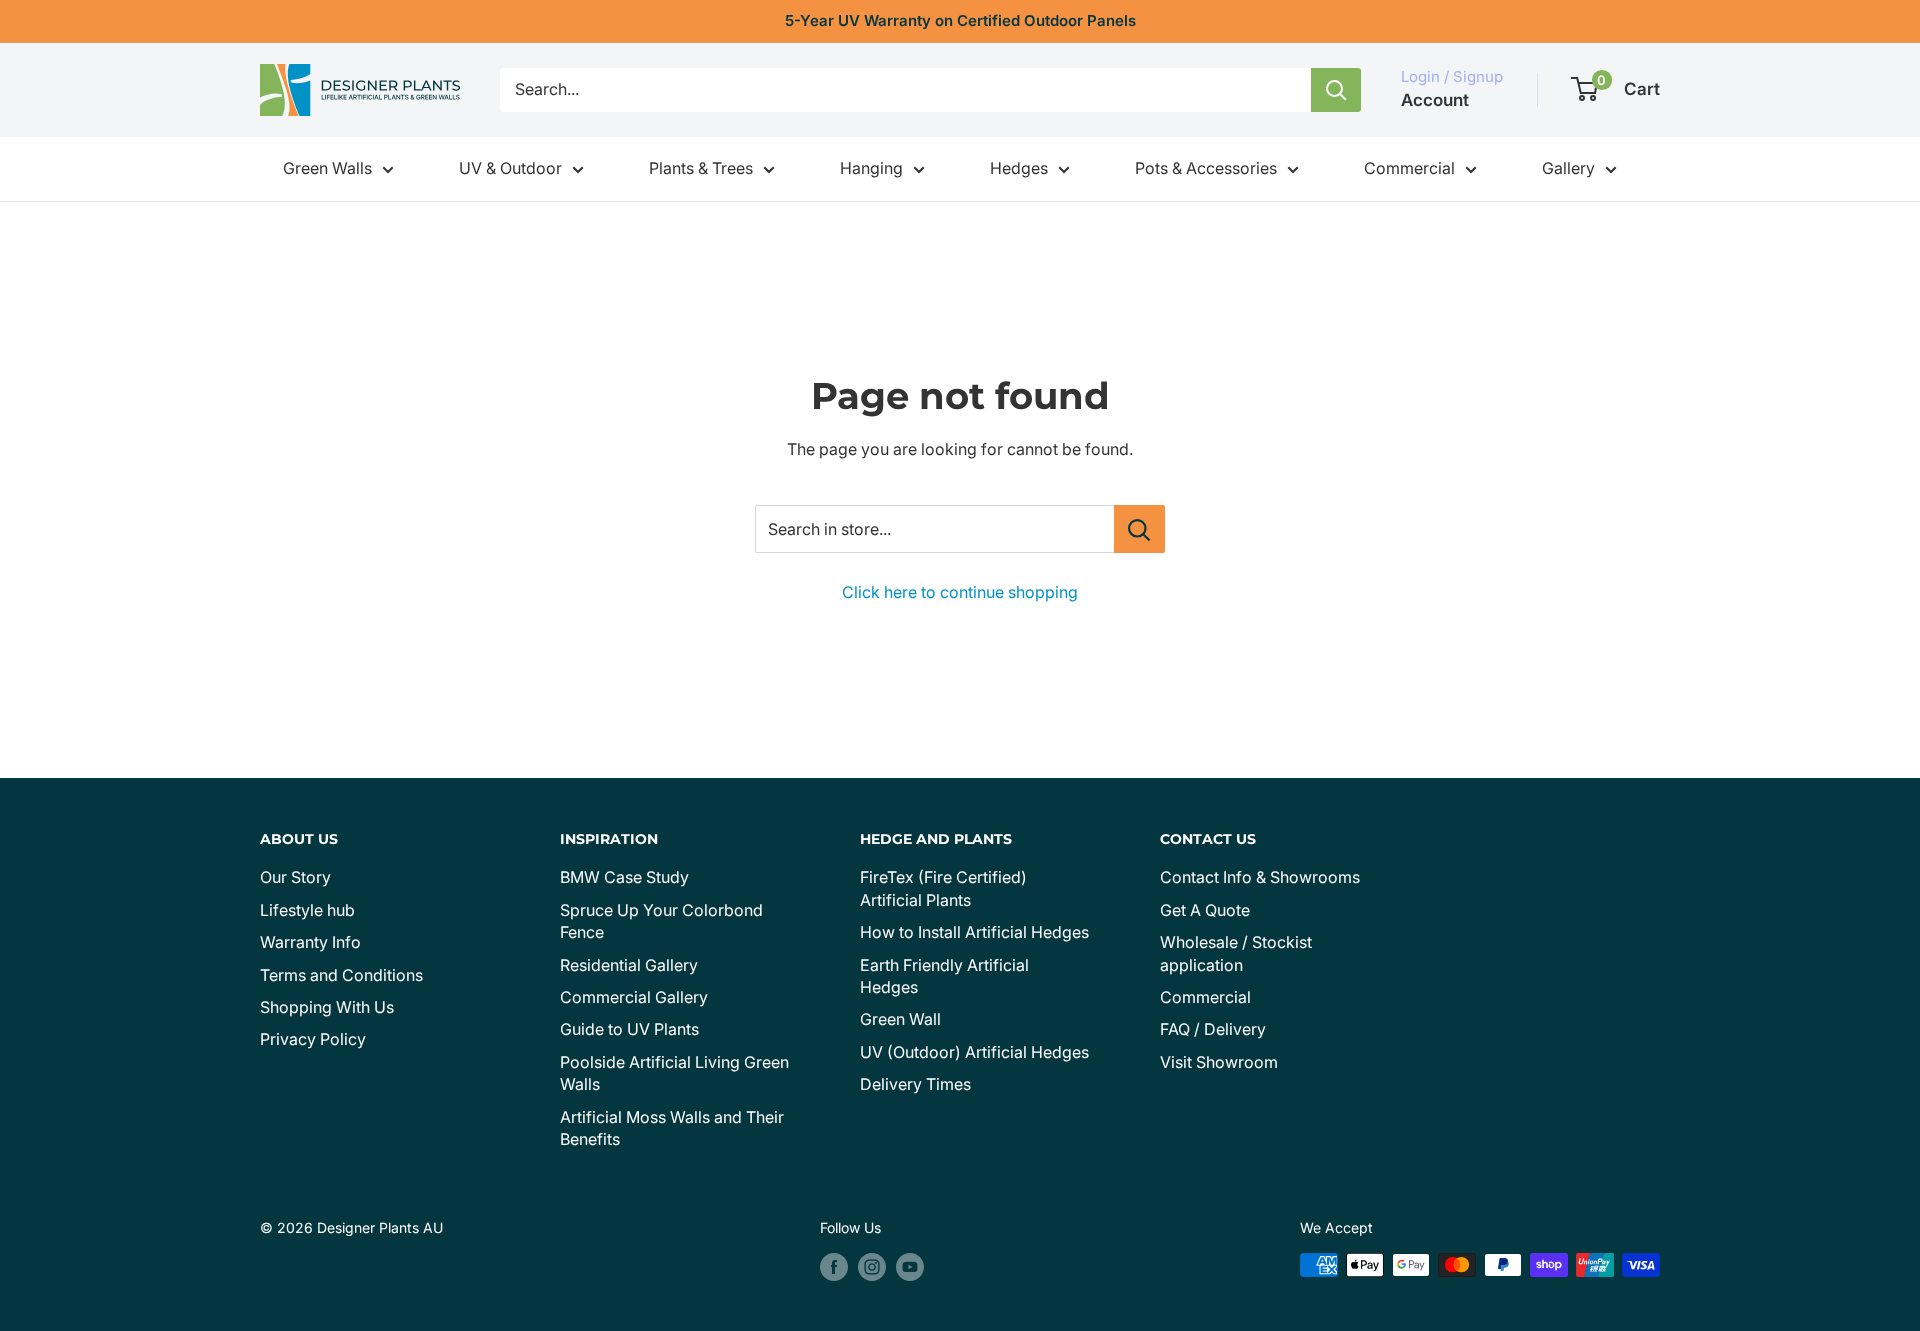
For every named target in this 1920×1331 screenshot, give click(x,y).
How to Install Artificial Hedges (974, 932)
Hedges (1019, 168)
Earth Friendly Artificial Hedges (944, 976)
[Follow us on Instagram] (872, 1267)
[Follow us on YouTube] (910, 1267)
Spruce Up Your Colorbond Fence (661, 921)
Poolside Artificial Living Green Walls (674, 1073)
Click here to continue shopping (960, 592)
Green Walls (327, 168)
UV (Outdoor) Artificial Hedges (974, 1052)
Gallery (1568, 168)
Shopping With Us (327, 1007)
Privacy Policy (313, 1039)
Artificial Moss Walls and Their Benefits (672, 1128)
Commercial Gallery (634, 997)
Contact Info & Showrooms (1260, 877)
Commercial (1409, 168)
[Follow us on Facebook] (834, 1267)
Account (1435, 100)
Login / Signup (1452, 76)
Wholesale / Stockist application (1236, 953)
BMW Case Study (624, 877)
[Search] (1336, 90)
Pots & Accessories (1206, 168)
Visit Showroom (1219, 1062)
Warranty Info (310, 942)
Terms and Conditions (341, 975)
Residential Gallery (629, 965)
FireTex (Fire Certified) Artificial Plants (943, 888)
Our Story (295, 877)
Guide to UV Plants (629, 1029)
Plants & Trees (701, 168)
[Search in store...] (1139, 529)
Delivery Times (915, 1084)
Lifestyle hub (307, 910)
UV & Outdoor (510, 168)
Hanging (871, 168)
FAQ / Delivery (1213, 1029)
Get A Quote (1205, 910)
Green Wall (900, 1019)
